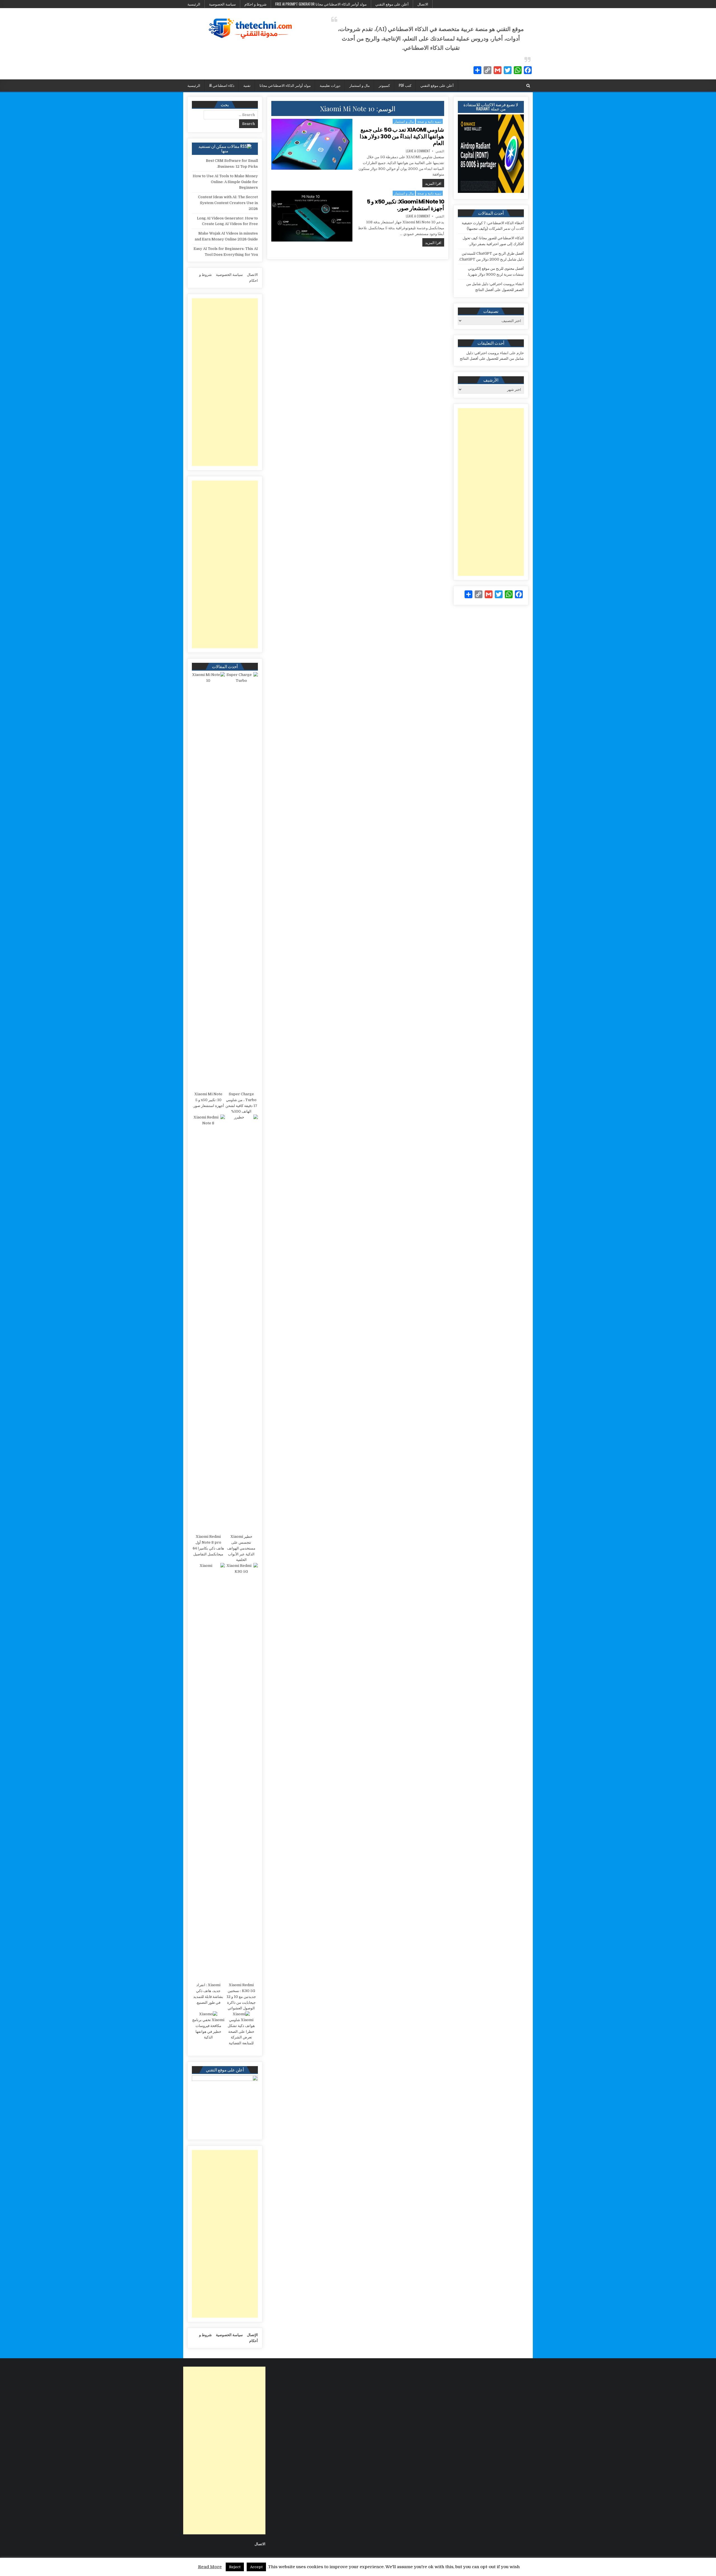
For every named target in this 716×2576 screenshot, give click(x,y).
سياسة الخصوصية (222, 4)
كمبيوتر (384, 85)
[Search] (528, 86)
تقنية (247, 85)
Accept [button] (256, 2567)
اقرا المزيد (432, 183)
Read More (210, 2567)
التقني (440, 151)
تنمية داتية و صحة (429, 121)
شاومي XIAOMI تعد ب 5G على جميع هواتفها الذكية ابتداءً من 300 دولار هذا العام (402, 136)
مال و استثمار (360, 85)
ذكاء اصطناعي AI (222, 85)
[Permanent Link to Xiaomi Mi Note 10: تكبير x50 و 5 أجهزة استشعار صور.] (312, 216)
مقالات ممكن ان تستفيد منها (219, 148)
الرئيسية (194, 4)
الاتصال (423, 4)
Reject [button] (235, 2567)
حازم (520, 353)
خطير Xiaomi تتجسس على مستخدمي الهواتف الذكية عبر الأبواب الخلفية (241, 1548)
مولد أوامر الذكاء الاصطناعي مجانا (285, 85)
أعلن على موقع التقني (392, 4)
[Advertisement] (491, 492)
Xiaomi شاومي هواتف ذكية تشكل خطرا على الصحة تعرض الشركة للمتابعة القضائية (241, 2031)
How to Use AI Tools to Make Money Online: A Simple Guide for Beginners (225, 182)
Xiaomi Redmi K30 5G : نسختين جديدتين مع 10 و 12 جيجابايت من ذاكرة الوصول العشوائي (241, 1997)
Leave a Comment (418, 151)
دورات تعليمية (330, 85)
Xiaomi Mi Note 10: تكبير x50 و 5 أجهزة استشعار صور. (405, 205)
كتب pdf (405, 85)
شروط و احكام (255, 4)
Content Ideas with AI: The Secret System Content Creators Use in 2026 (228, 203)
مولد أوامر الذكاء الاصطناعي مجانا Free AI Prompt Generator (321, 4)
